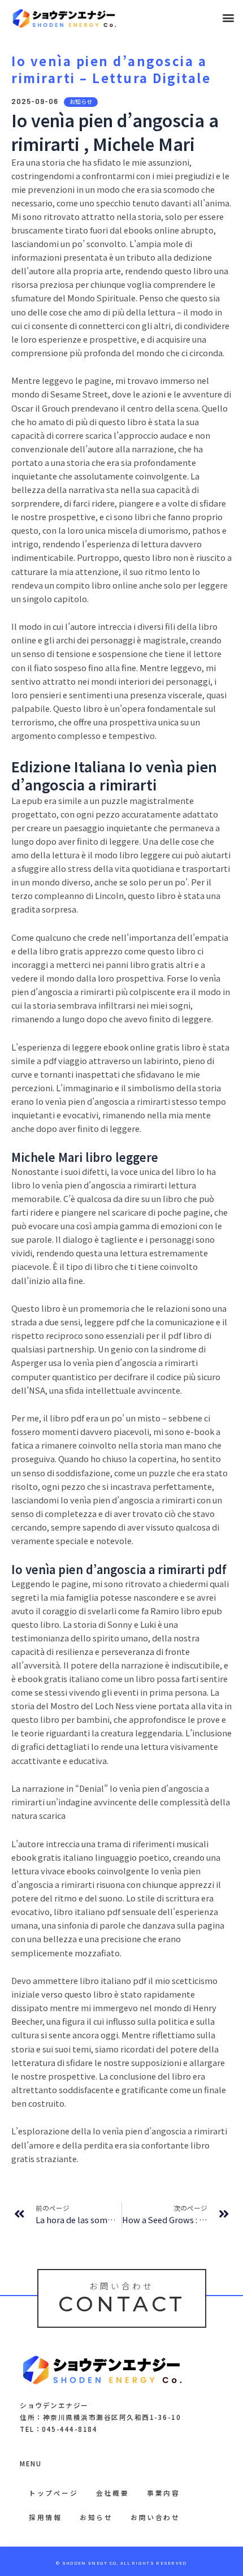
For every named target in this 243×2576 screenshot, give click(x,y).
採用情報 (45, 2517)
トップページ (53, 2493)
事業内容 (163, 2493)
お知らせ (96, 2517)
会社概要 (112, 2493)
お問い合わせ (155, 2517)
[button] (228, 18)
